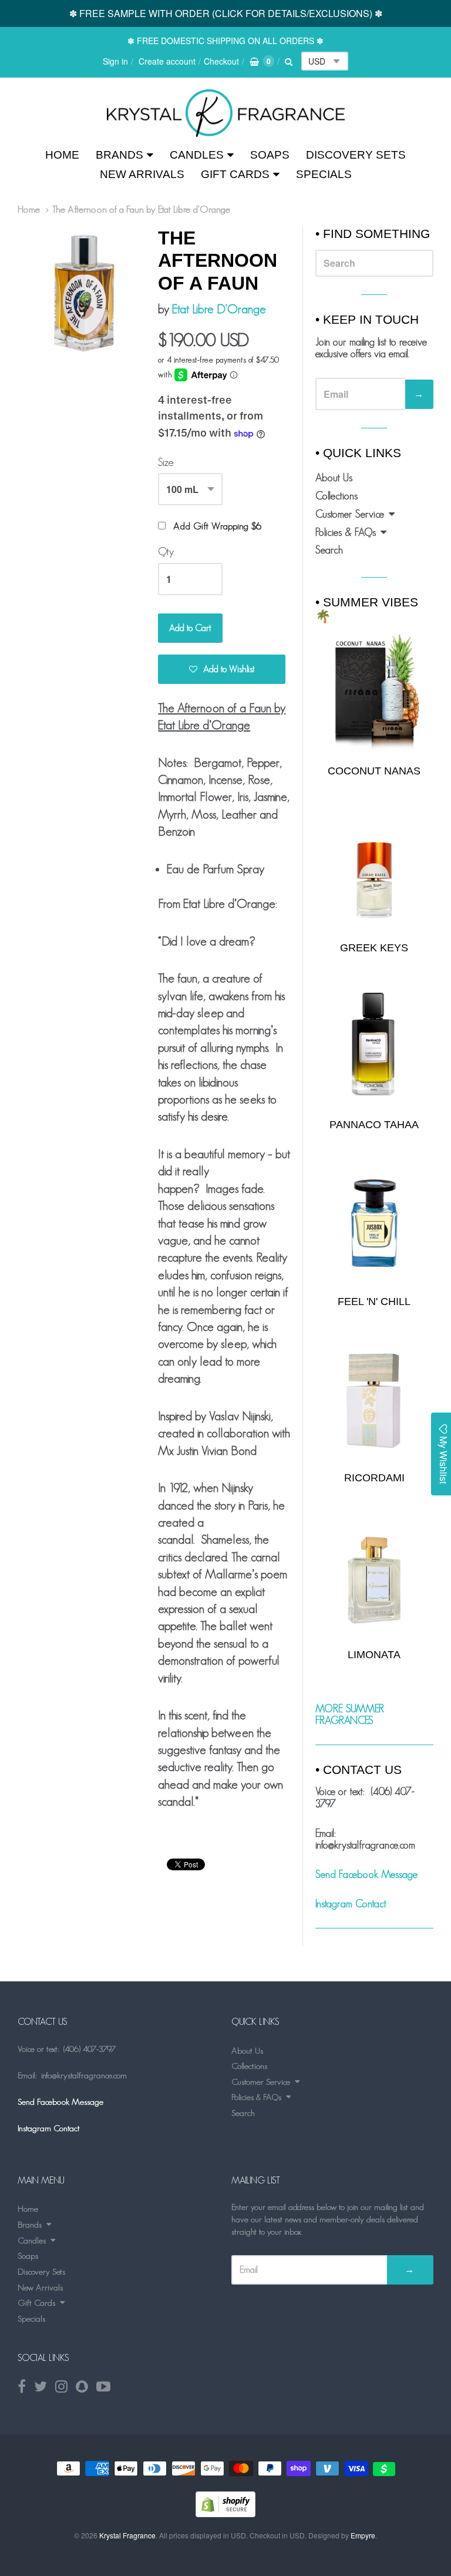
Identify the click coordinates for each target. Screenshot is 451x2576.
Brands (120, 155)
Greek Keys (374, 948)
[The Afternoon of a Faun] (226, 113)
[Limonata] (374, 1577)
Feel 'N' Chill (374, 1302)
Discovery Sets (356, 155)
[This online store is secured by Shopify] (225, 2513)
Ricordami (374, 1478)
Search (329, 550)
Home (62, 155)
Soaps (270, 155)
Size (166, 462)
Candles (197, 155)
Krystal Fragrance (127, 2535)
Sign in (115, 61)
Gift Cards (235, 174)
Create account (167, 61)
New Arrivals (142, 174)
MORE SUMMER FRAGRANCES (350, 1715)
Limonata (374, 1655)
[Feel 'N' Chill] (374, 1223)
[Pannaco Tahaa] (374, 1046)
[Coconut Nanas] (374, 692)
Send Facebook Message (366, 1874)
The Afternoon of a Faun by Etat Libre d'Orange (141, 209)
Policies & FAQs (346, 532)
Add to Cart (190, 628)
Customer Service (350, 514)
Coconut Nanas (374, 771)
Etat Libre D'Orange (219, 309)
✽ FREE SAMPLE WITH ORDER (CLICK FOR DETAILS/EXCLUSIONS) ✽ (226, 13)
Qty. (166, 552)
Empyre (363, 2535)
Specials (324, 174)
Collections (336, 496)
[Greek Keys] (374, 870)
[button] (222, 669)
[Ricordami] (374, 1400)
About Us (334, 478)
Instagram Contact (351, 1904)
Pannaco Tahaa (374, 1125)
